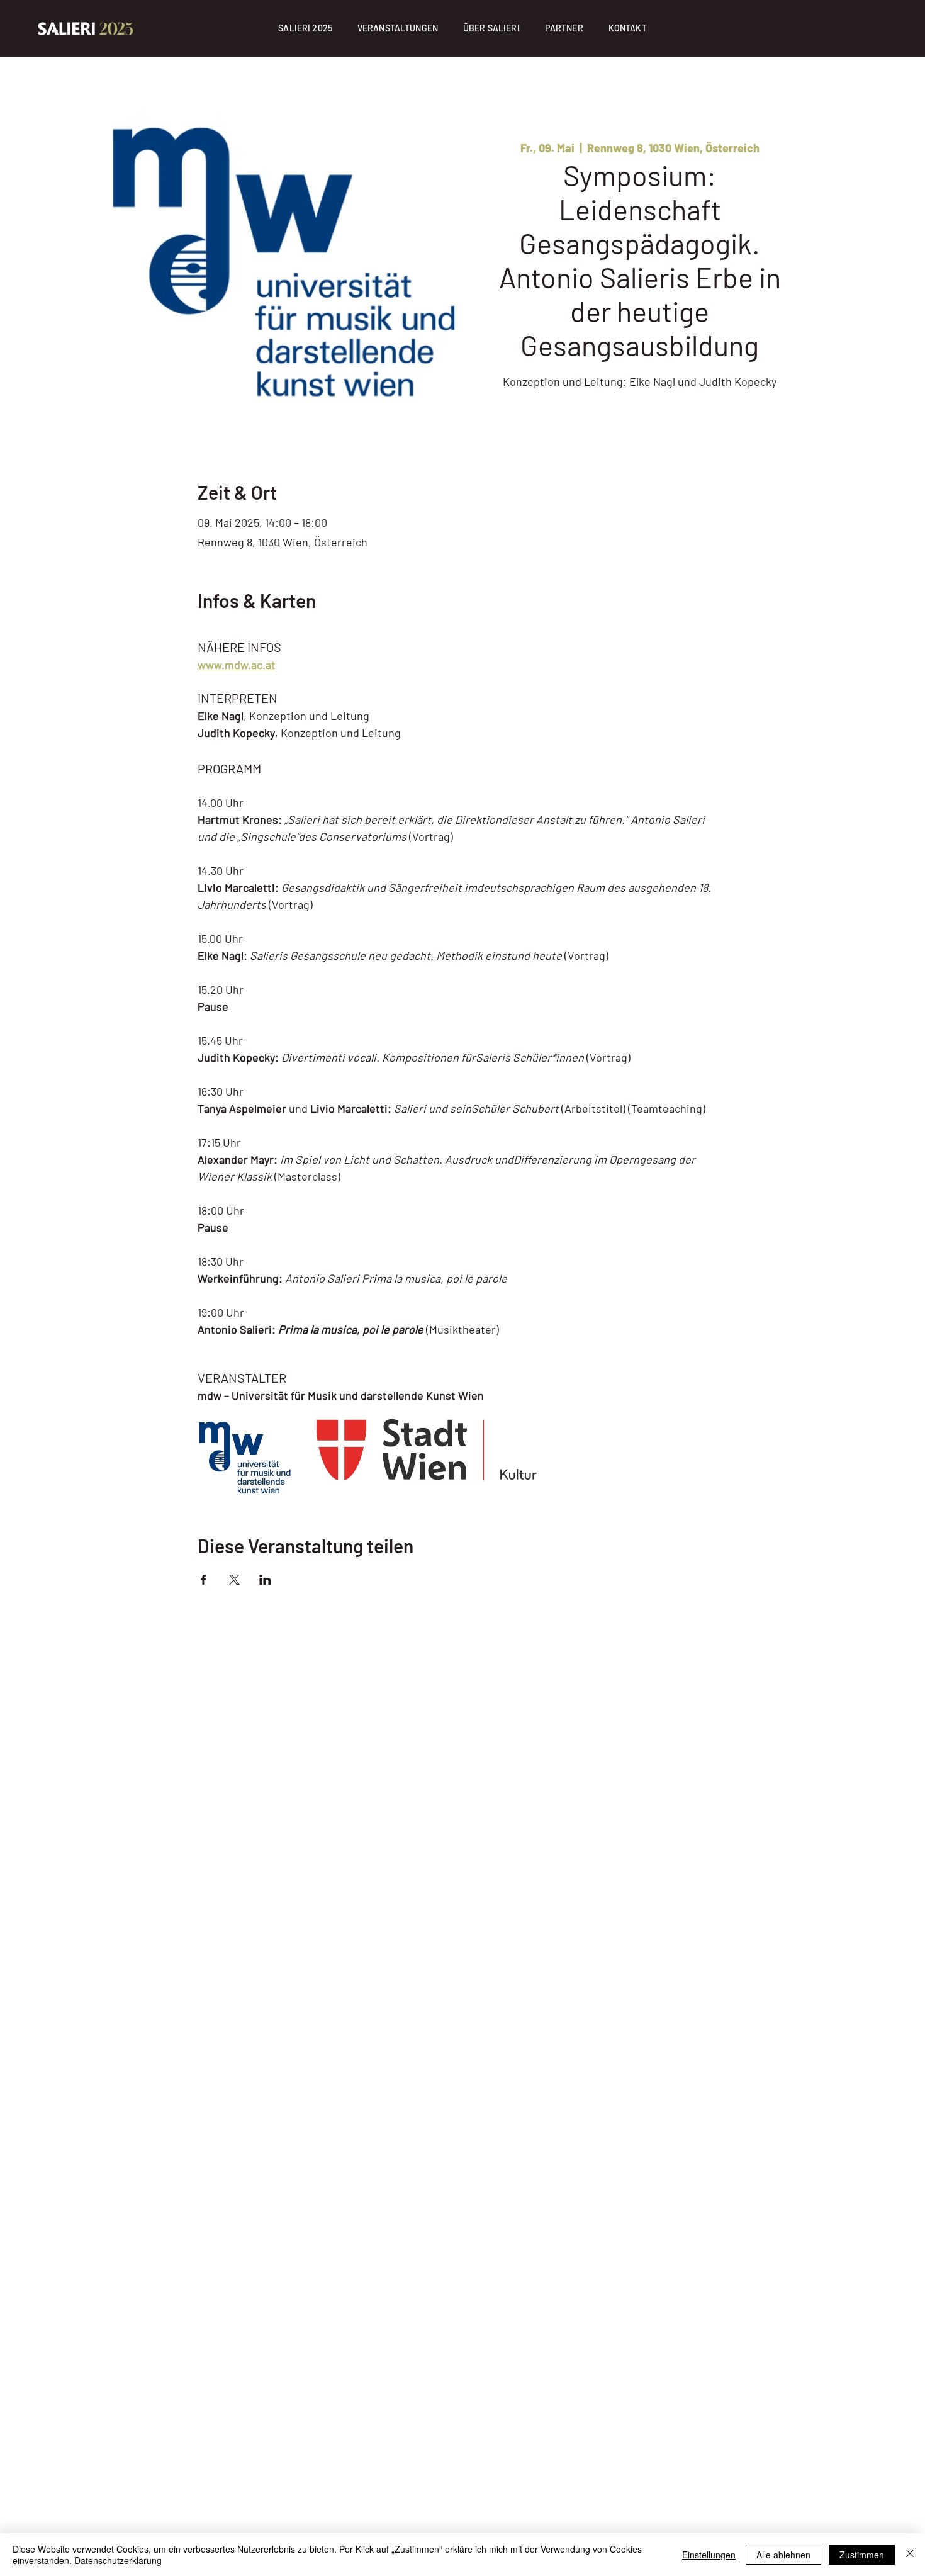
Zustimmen (862, 2555)
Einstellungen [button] (709, 2555)
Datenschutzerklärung (118, 2560)
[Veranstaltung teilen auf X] (234, 1580)
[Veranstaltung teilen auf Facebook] (204, 1580)
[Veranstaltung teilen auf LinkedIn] (265, 1580)
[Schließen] (910, 2555)
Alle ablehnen (783, 2555)
